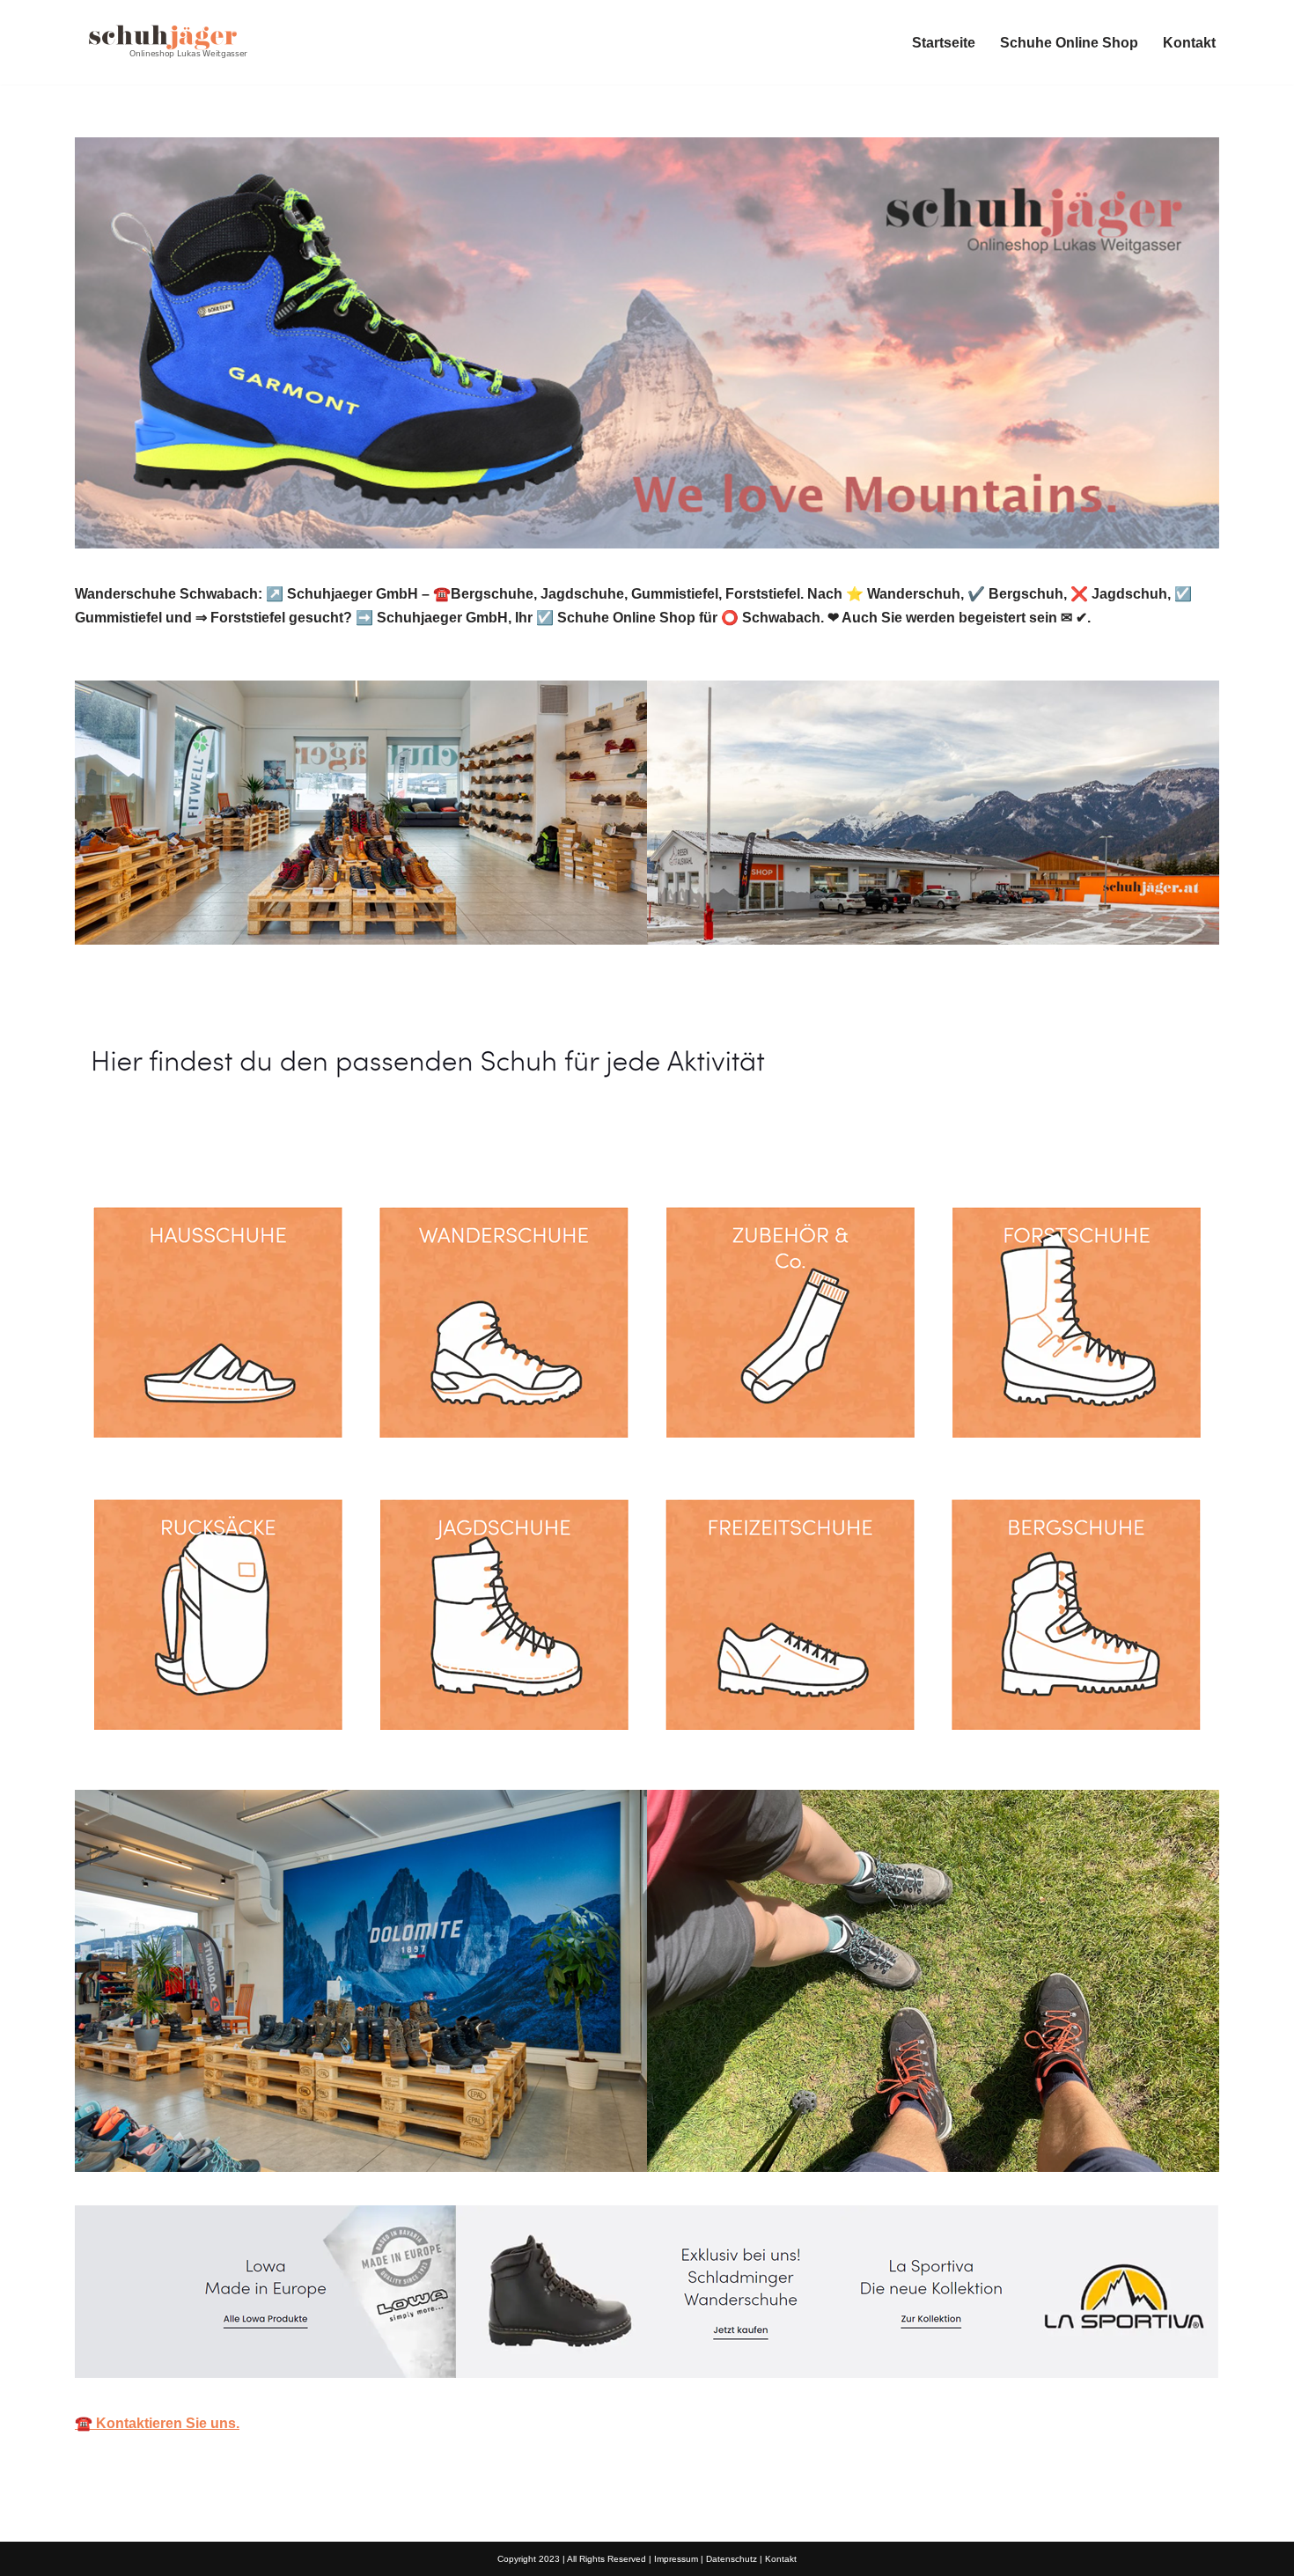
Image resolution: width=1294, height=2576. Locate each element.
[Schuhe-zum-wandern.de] (163, 42)
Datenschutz (732, 2559)
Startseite (944, 43)
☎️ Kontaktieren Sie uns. (157, 2423)
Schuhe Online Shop (1069, 43)
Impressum (676, 2559)
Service (329, 1140)
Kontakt (1189, 43)
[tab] (172, 1140)
